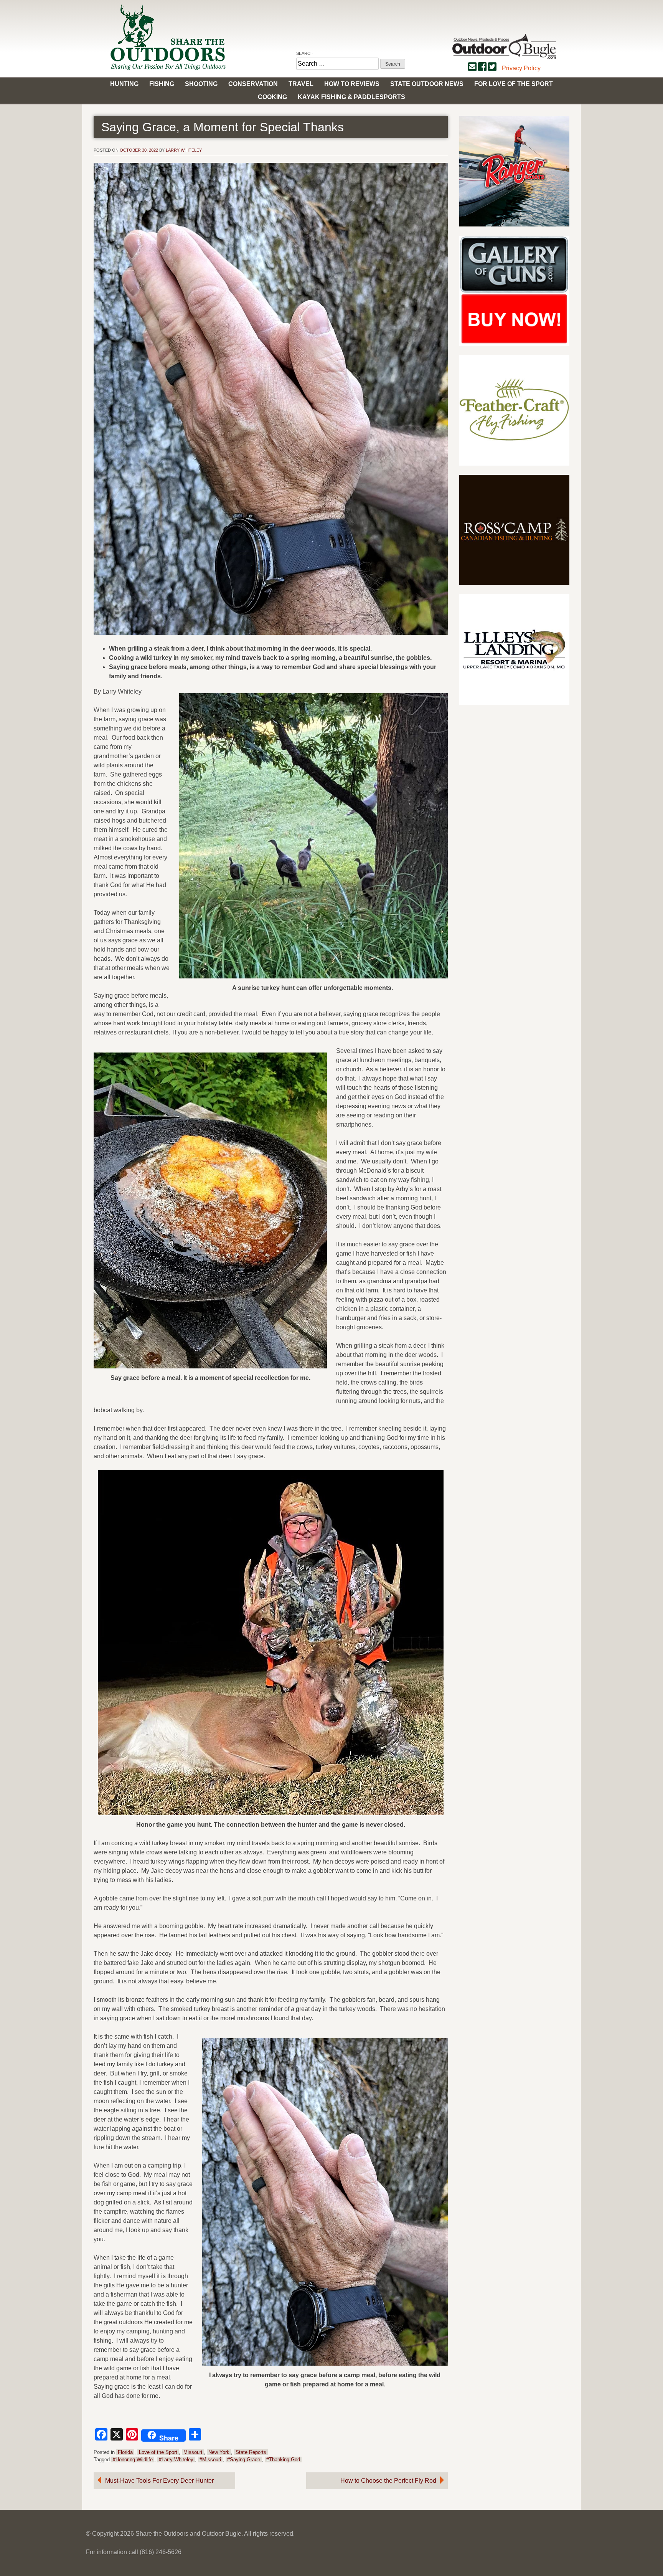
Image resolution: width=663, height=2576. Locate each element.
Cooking (272, 97)
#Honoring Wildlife (133, 2460)
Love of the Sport (158, 2452)
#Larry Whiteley (176, 2460)
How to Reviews (352, 84)
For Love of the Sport (514, 84)
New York (219, 2452)
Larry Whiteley (184, 150)
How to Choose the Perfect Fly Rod (388, 2481)
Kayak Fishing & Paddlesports (351, 97)
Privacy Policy (521, 68)
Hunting (124, 84)
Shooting (201, 84)
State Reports (251, 2452)
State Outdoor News (427, 84)
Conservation (253, 84)
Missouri (193, 2452)
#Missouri (210, 2460)
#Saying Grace (244, 2460)
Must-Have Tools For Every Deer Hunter (159, 2481)
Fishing (162, 84)
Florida (125, 2452)
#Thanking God (283, 2460)
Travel (301, 84)
